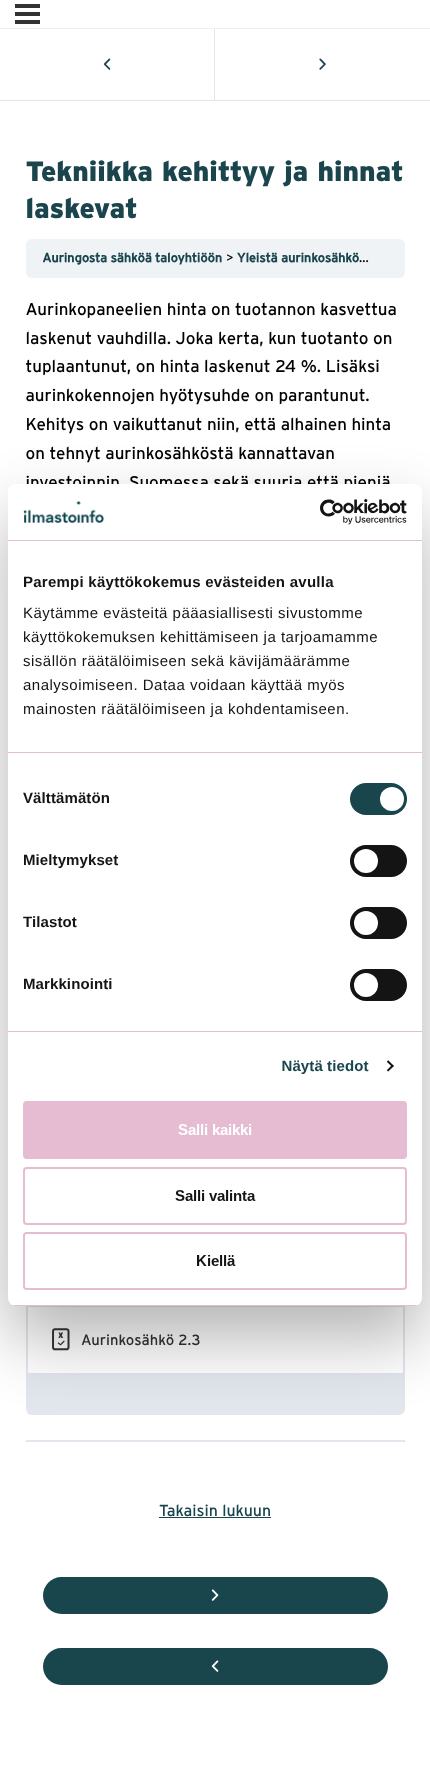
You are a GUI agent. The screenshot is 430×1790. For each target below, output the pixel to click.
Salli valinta (215, 1195)
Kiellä (215, 1260)
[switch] (378, 861)
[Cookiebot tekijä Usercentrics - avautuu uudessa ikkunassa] (319, 512)
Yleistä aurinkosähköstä (309, 257)
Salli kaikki (215, 1129)
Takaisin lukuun (215, 1509)
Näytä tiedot (325, 1066)
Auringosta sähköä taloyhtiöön (134, 257)
